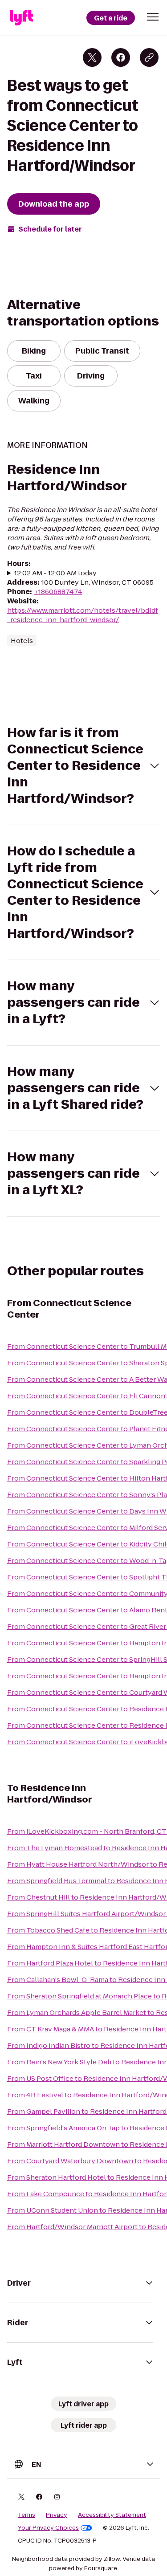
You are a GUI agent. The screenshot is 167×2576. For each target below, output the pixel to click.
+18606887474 (58, 592)
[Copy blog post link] (149, 57)
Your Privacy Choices (48, 2528)
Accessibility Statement (112, 2515)
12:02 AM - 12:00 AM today (55, 573)
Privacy (57, 2515)
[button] (153, 17)
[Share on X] (92, 57)
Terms (26, 2515)
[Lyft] (21, 18)
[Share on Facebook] (121, 57)
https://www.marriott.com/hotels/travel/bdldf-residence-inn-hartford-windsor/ (83, 615)
